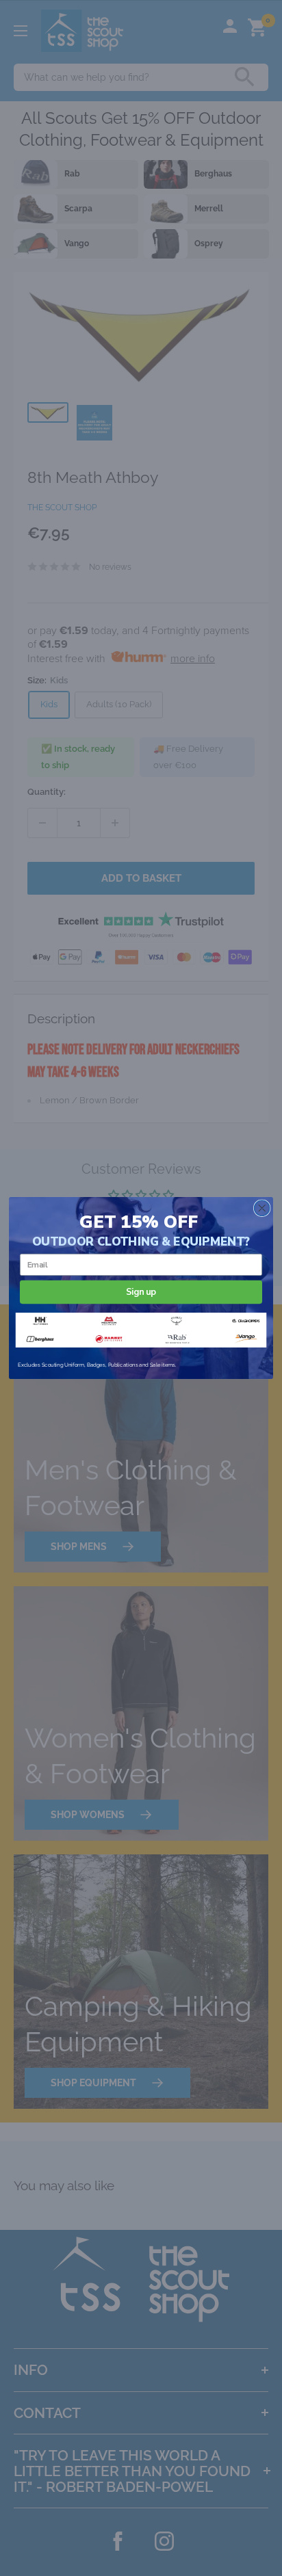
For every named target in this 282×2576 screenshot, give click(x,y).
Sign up (141, 1292)
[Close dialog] (262, 1208)
